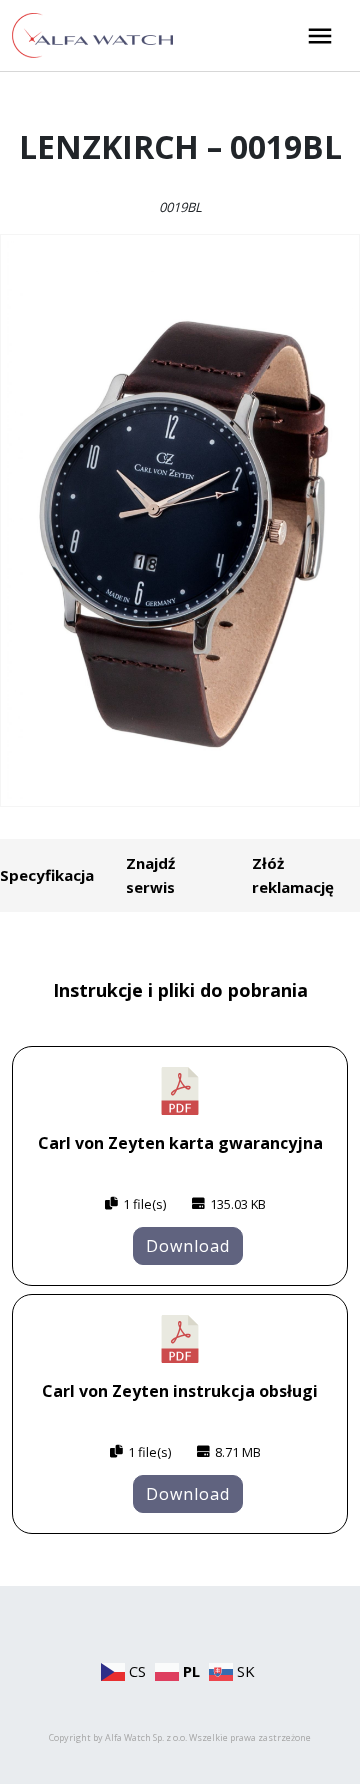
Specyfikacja (47, 875)
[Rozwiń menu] (320, 36)
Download (188, 1246)
